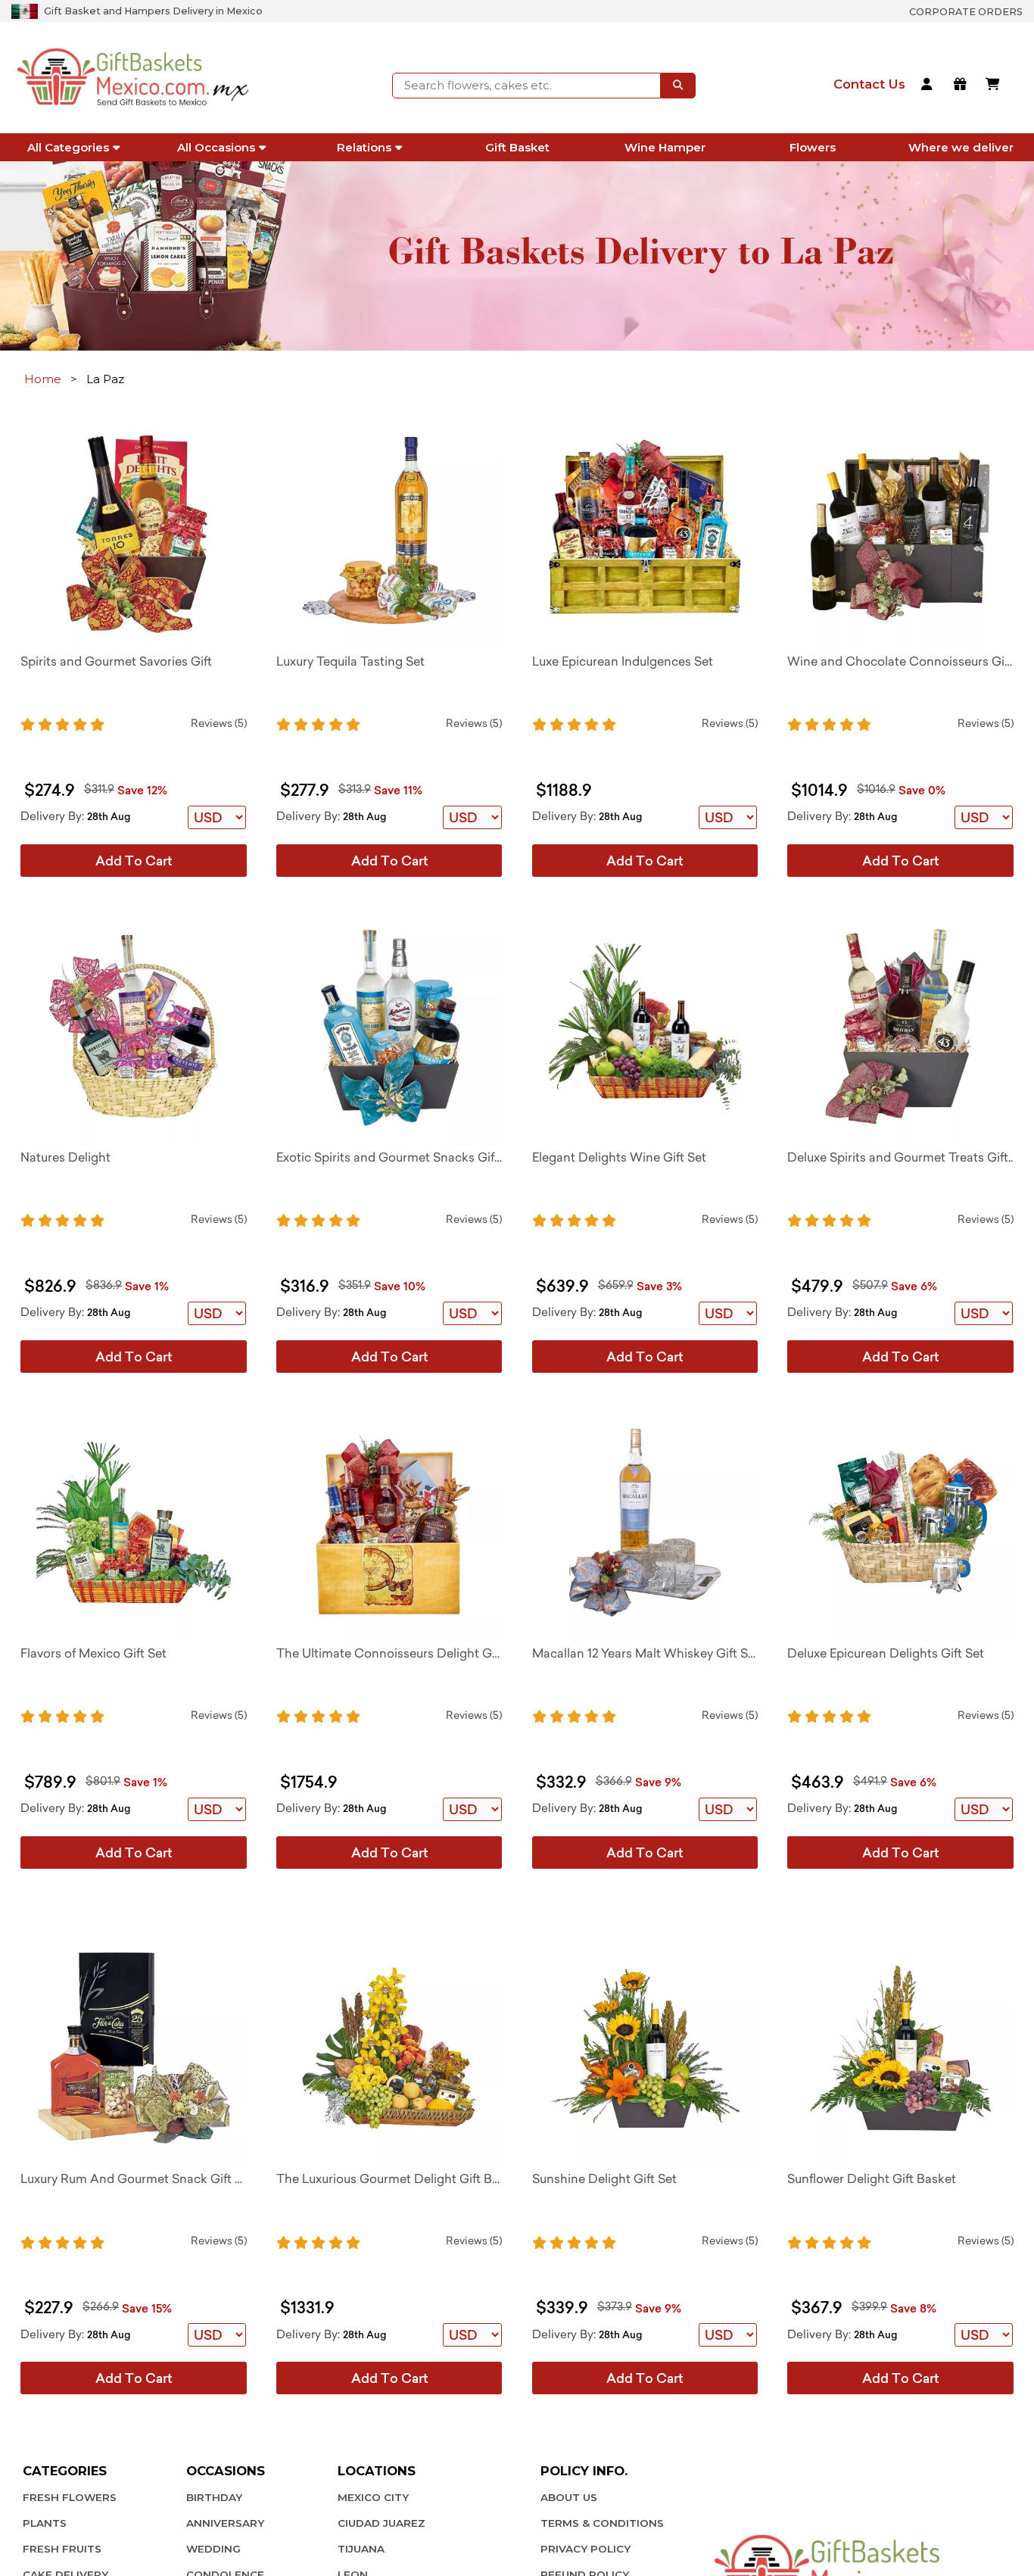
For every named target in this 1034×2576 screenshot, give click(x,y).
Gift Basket (517, 147)
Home (43, 379)
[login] (929, 86)
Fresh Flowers (70, 2497)
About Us (569, 2497)
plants (45, 2523)
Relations (364, 147)
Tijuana (361, 2549)
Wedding (213, 2549)
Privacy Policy (586, 2549)
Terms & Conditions (602, 2523)
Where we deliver (961, 147)
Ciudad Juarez (382, 2523)
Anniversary (225, 2523)
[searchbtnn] (678, 86)
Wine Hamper (665, 147)
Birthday (214, 2497)
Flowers (813, 147)
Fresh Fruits (62, 2549)
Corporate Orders (966, 12)
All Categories (68, 147)
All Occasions (216, 147)
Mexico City (373, 2497)
